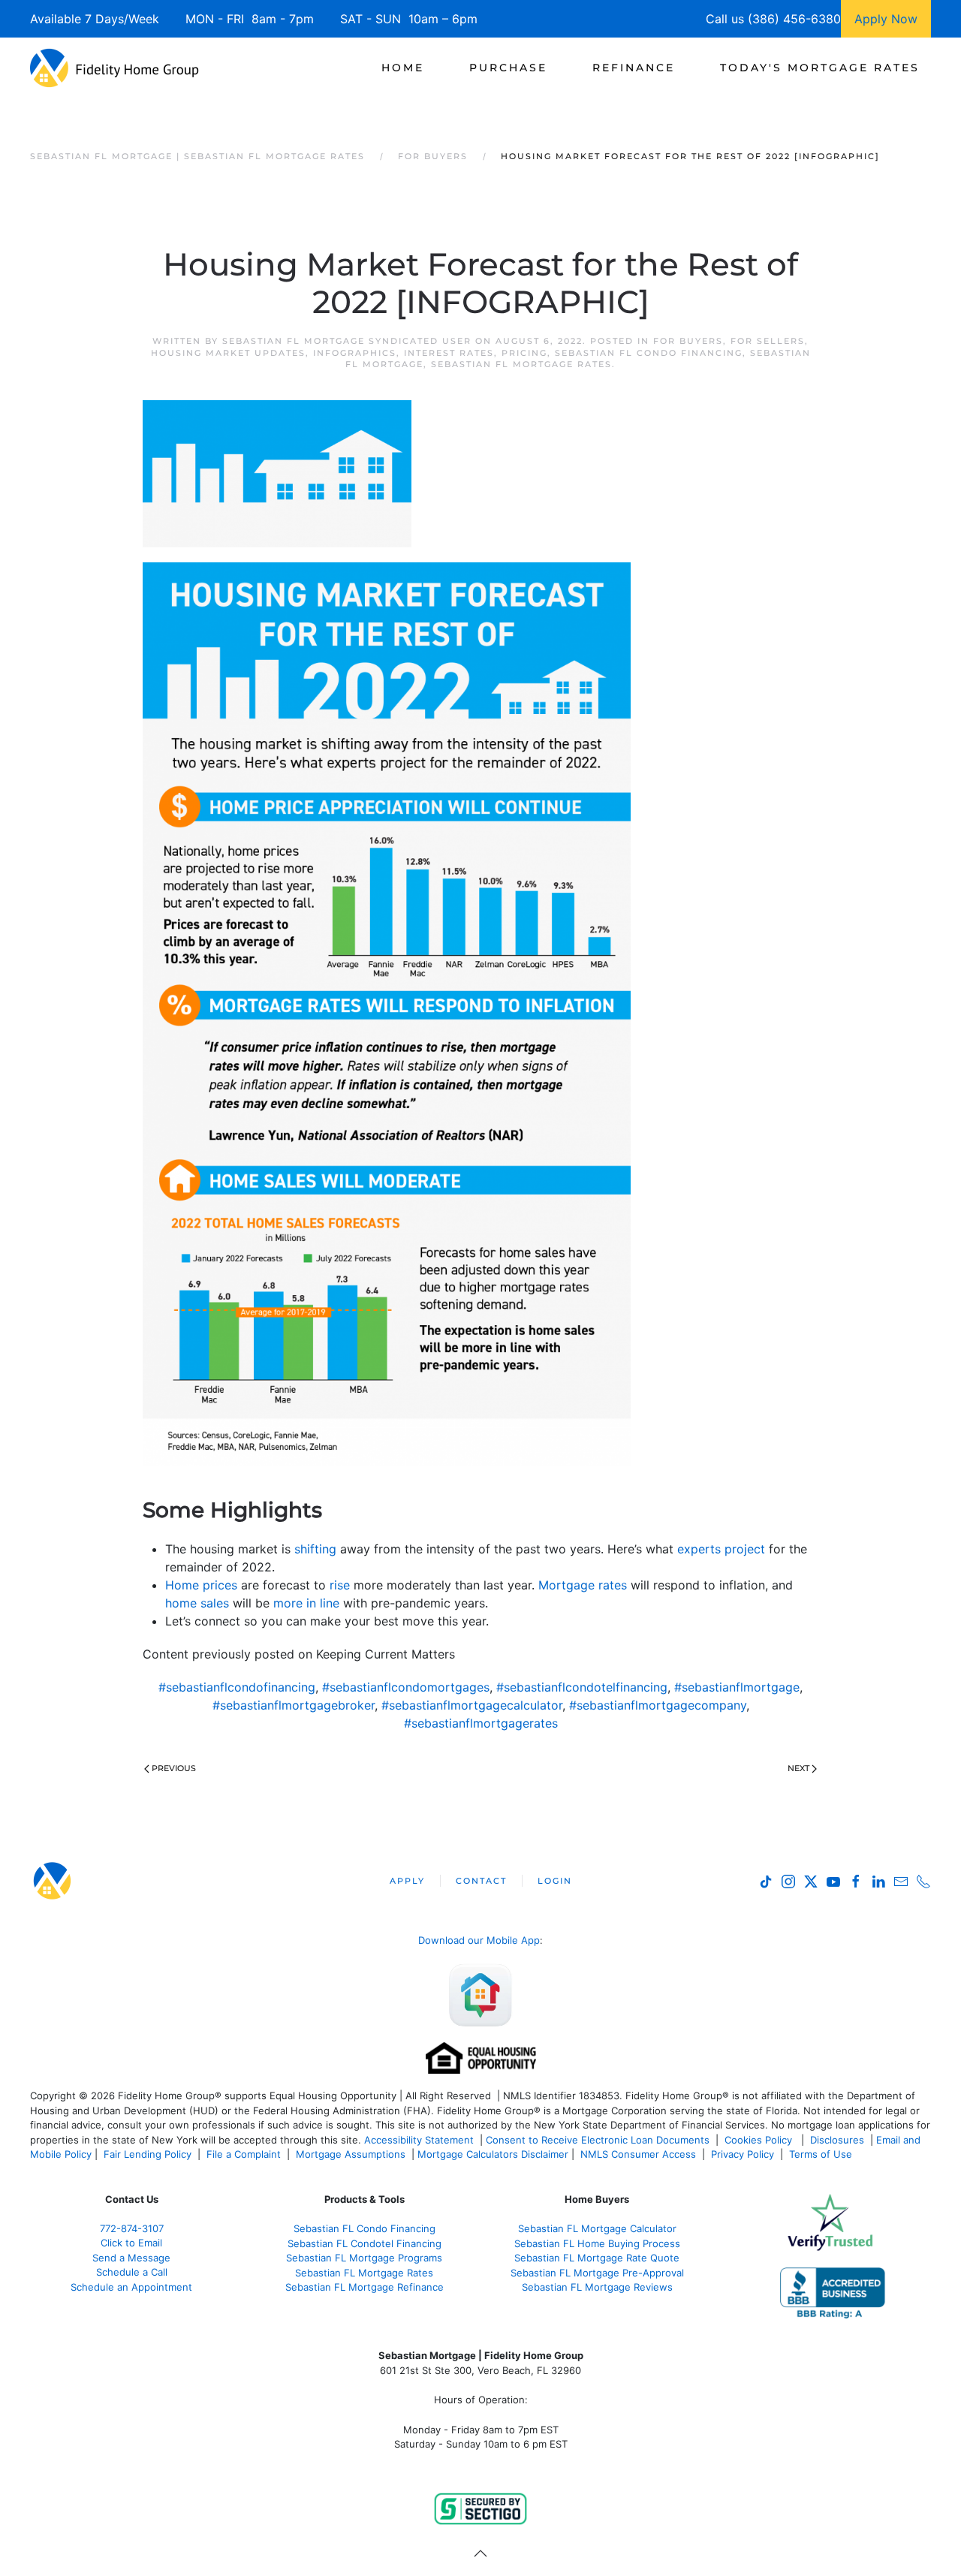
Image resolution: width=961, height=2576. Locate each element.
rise (340, 1585)
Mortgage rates (583, 1585)
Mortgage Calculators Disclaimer (493, 2154)
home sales (197, 1603)
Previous (174, 1768)
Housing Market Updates (228, 353)
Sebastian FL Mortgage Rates (521, 364)
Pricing (524, 353)
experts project (721, 1549)
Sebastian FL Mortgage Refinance (365, 2287)
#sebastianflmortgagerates (481, 1723)
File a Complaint (245, 2154)
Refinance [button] (634, 68)
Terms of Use (822, 2154)
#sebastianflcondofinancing (237, 1687)
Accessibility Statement (419, 2140)
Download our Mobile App (479, 1940)
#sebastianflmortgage (737, 1687)
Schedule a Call (132, 2272)
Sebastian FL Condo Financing (649, 353)
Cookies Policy (760, 2140)
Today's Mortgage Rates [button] (820, 68)
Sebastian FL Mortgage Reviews (597, 2287)
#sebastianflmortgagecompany (658, 1705)
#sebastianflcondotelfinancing (582, 1687)
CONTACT (481, 1881)
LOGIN (555, 1881)
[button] (480, 2553)
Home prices (201, 1585)
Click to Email (131, 2243)
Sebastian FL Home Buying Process (597, 2243)
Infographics (355, 353)
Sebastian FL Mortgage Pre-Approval (597, 2273)
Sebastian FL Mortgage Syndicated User (347, 341)
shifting (315, 1549)
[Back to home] (114, 68)
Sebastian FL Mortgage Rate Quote (597, 2258)
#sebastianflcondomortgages (406, 1687)
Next (798, 1768)
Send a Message (131, 2258)
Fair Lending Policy (148, 2154)
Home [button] (403, 68)
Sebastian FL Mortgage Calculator (597, 2228)
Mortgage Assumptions (351, 2154)
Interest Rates (449, 353)
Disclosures (837, 2140)
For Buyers (688, 341)
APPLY (407, 1881)
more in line (306, 1603)
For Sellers (768, 341)
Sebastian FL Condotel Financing (365, 2243)
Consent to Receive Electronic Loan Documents (598, 2140)
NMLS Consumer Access (638, 2154)
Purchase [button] (508, 68)
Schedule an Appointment (131, 2287)
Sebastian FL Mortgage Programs (364, 2258)
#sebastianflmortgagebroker (294, 1705)
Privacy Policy (743, 2154)
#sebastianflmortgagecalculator (472, 1705)
